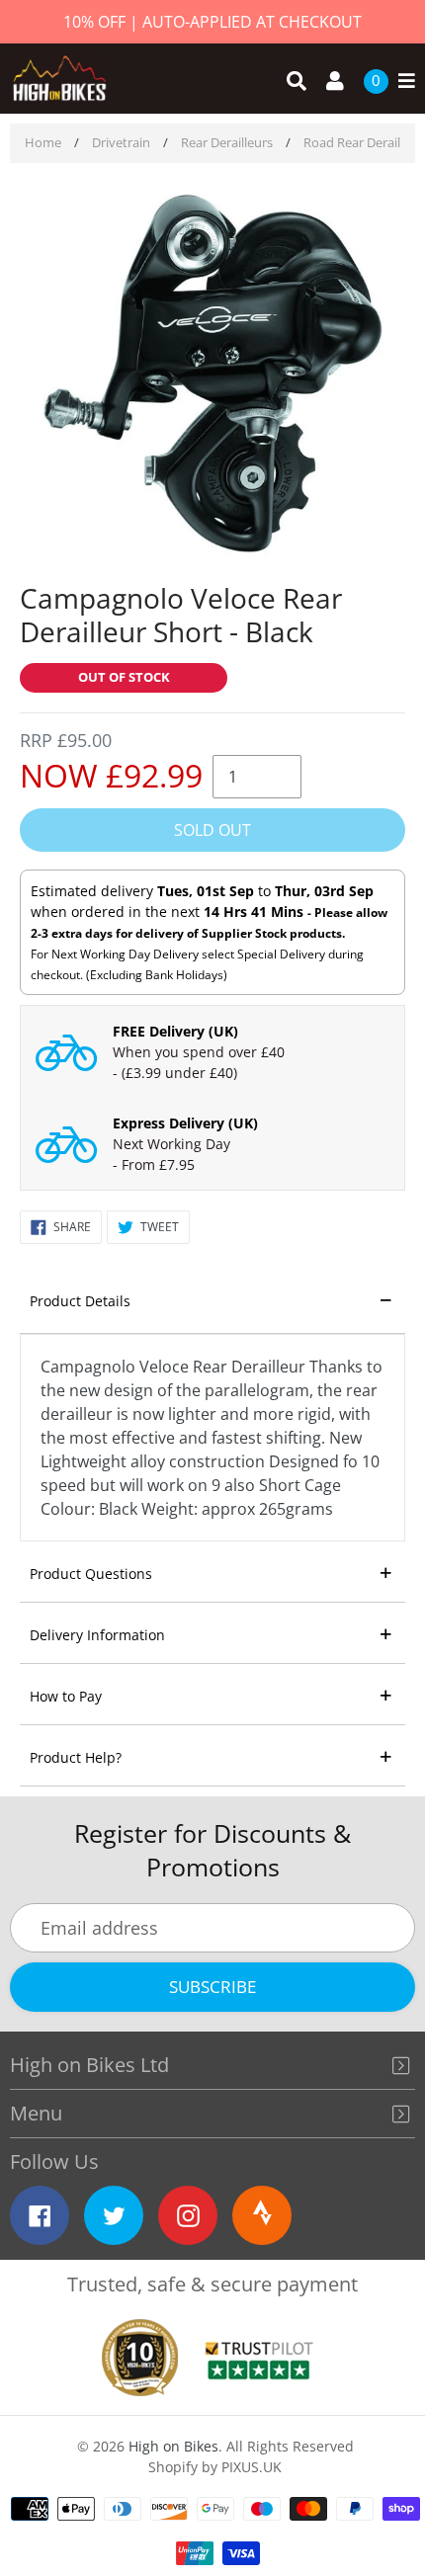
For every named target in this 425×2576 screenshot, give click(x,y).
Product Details (80, 1301)
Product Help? (76, 1757)
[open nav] (402, 82)
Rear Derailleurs (227, 142)
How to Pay (66, 1696)
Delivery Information (97, 1635)
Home (43, 142)
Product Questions (91, 1574)
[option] (212, 375)
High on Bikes (173, 2446)
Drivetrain (121, 142)
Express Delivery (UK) (185, 1123)
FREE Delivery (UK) (175, 1031)
